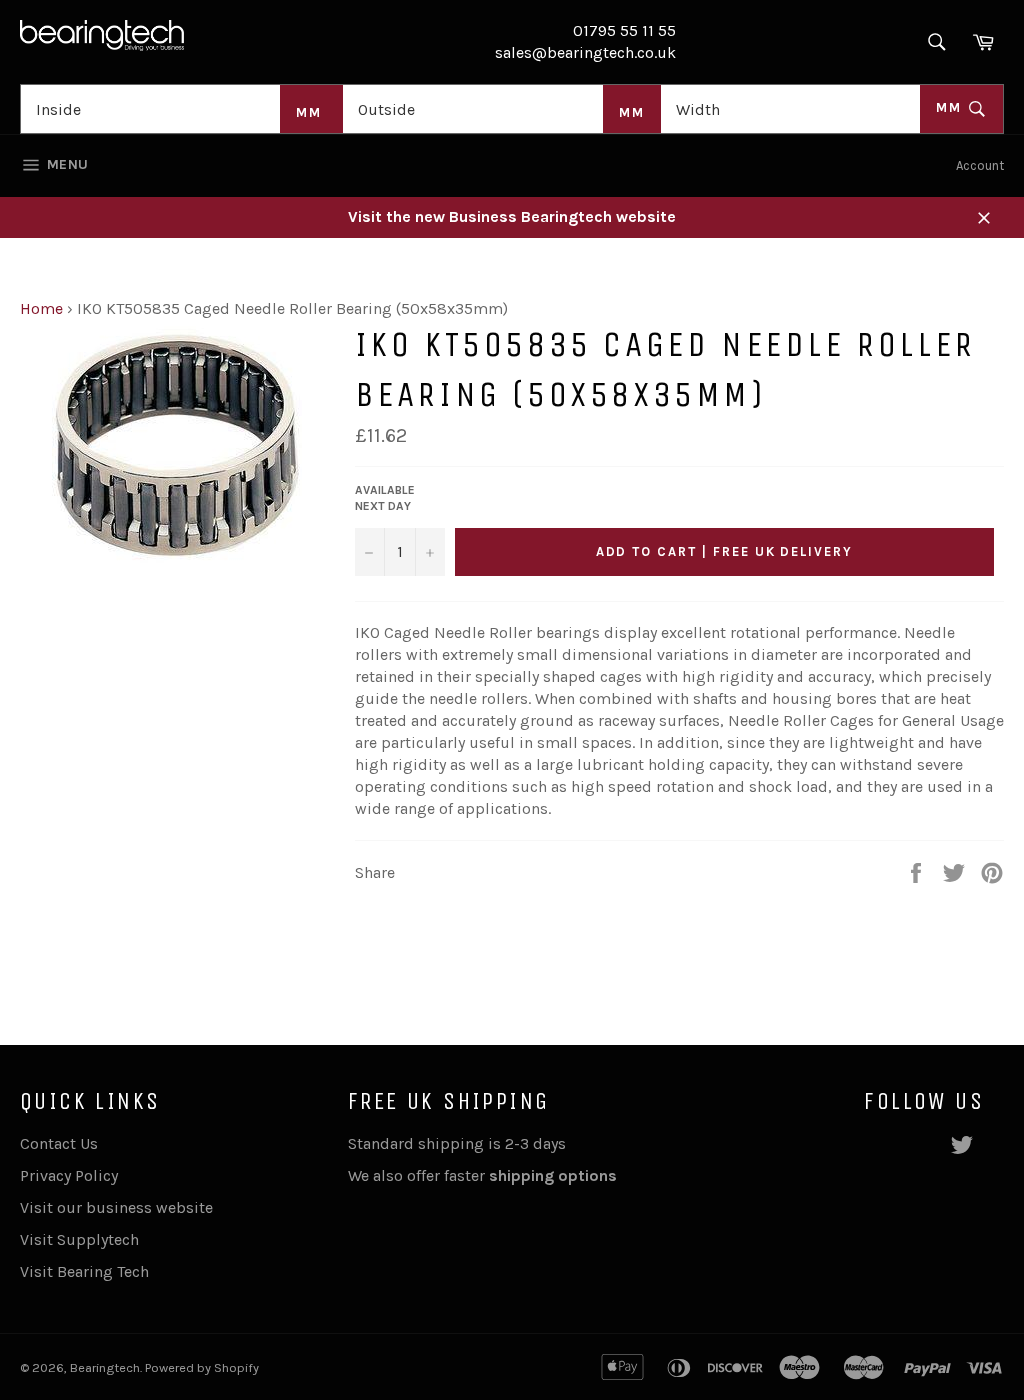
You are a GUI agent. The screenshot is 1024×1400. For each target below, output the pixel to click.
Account (980, 165)
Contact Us (59, 1143)
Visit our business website (116, 1207)
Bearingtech (105, 1367)
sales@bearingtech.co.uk (585, 52)
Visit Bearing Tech (84, 1271)
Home (41, 308)
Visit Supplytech (79, 1239)
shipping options (555, 1175)
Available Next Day (385, 498)
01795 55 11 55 (624, 30)
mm (951, 107)
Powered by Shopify (202, 1367)
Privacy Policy (69, 1175)
